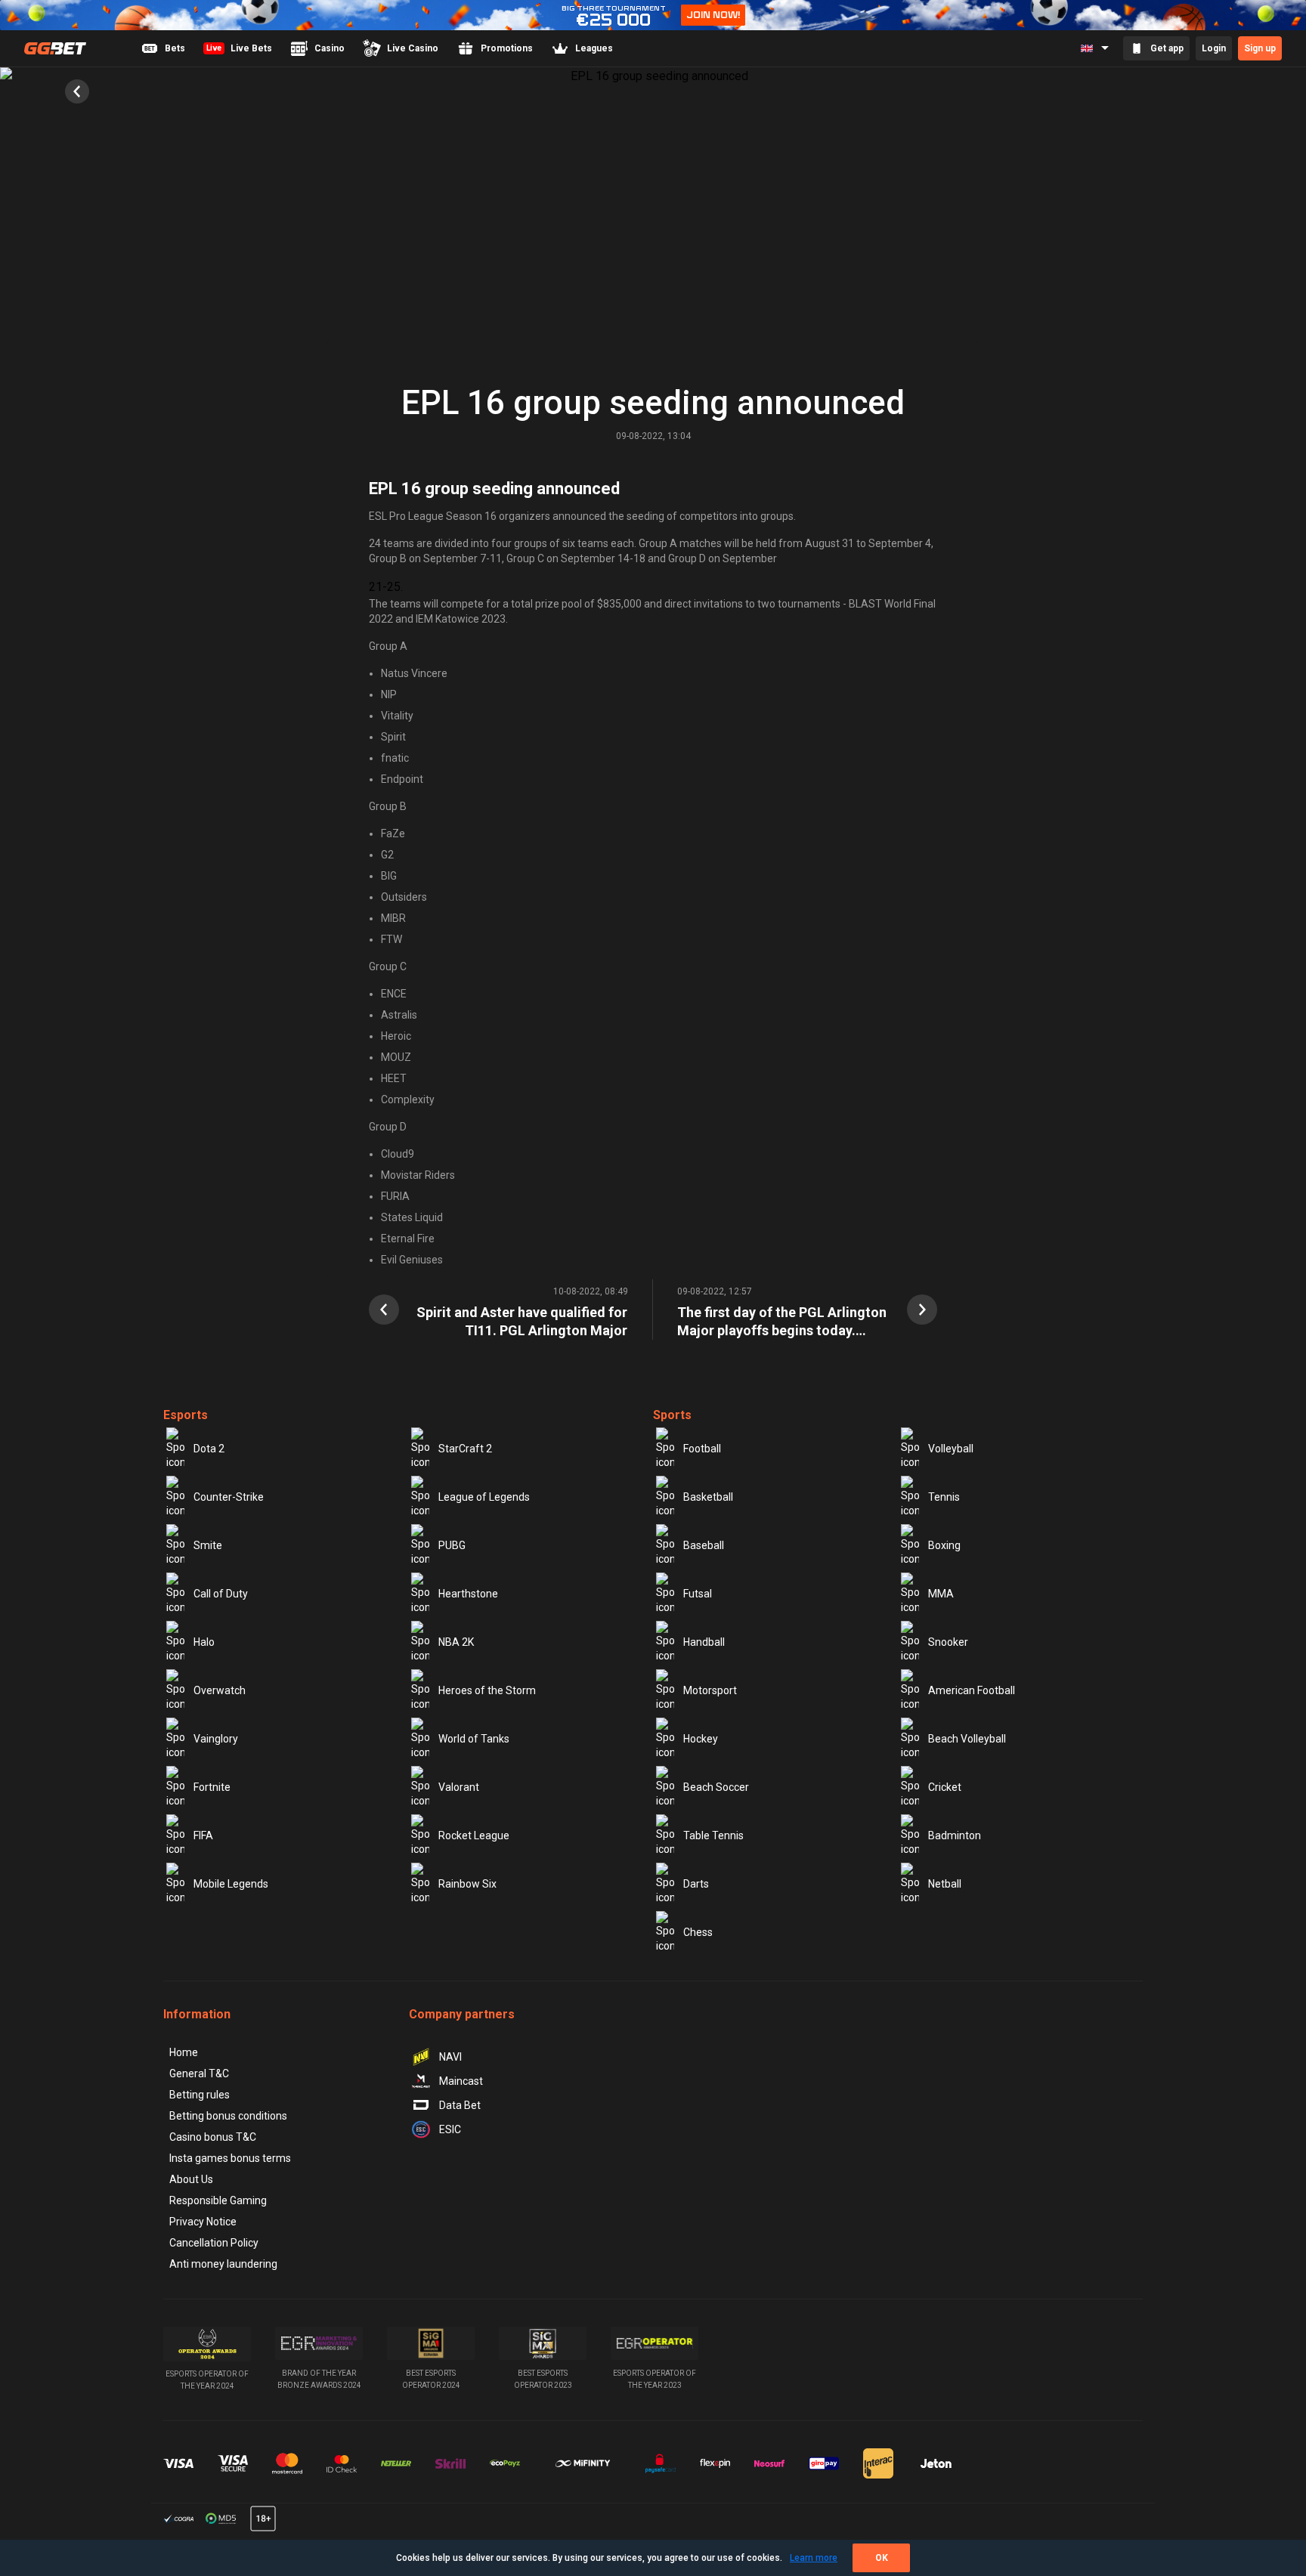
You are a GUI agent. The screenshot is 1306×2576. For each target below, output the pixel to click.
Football (702, 1449)
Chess (698, 1932)
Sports (672, 1415)
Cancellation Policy (214, 2243)
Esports (186, 1415)
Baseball (704, 1545)
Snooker (948, 1642)
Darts (696, 1884)
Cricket (945, 1787)
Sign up (1260, 48)
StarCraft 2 (465, 1449)
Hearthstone (468, 1594)
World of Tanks (474, 1739)
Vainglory (216, 1739)
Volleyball (951, 1449)
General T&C (199, 2073)
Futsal (698, 1594)
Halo (204, 1642)
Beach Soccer (716, 1787)
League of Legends (484, 1497)
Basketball (708, 1497)
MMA (941, 1594)
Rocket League (474, 1835)
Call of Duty (221, 1594)
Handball (704, 1642)
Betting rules (200, 2095)
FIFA (203, 1835)
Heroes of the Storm (487, 1690)
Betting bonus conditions (228, 2116)
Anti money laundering (223, 2264)
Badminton (955, 1835)
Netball (945, 1884)
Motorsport (710, 1690)
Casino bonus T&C (213, 2137)
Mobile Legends (231, 1884)
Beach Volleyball (967, 1739)
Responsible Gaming (218, 2200)
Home (184, 2052)
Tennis (944, 1497)
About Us (191, 2179)
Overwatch (220, 1690)
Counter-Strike (229, 1497)
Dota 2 (209, 1449)
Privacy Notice (203, 2222)
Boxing (944, 1545)
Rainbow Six (467, 1884)
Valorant (459, 1787)
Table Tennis (713, 1835)
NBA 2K (456, 1642)
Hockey (701, 1739)
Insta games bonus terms (230, 2158)
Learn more (814, 2558)
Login (1214, 48)
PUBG (452, 1545)
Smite (208, 1545)
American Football (972, 1690)
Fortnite (212, 1787)
